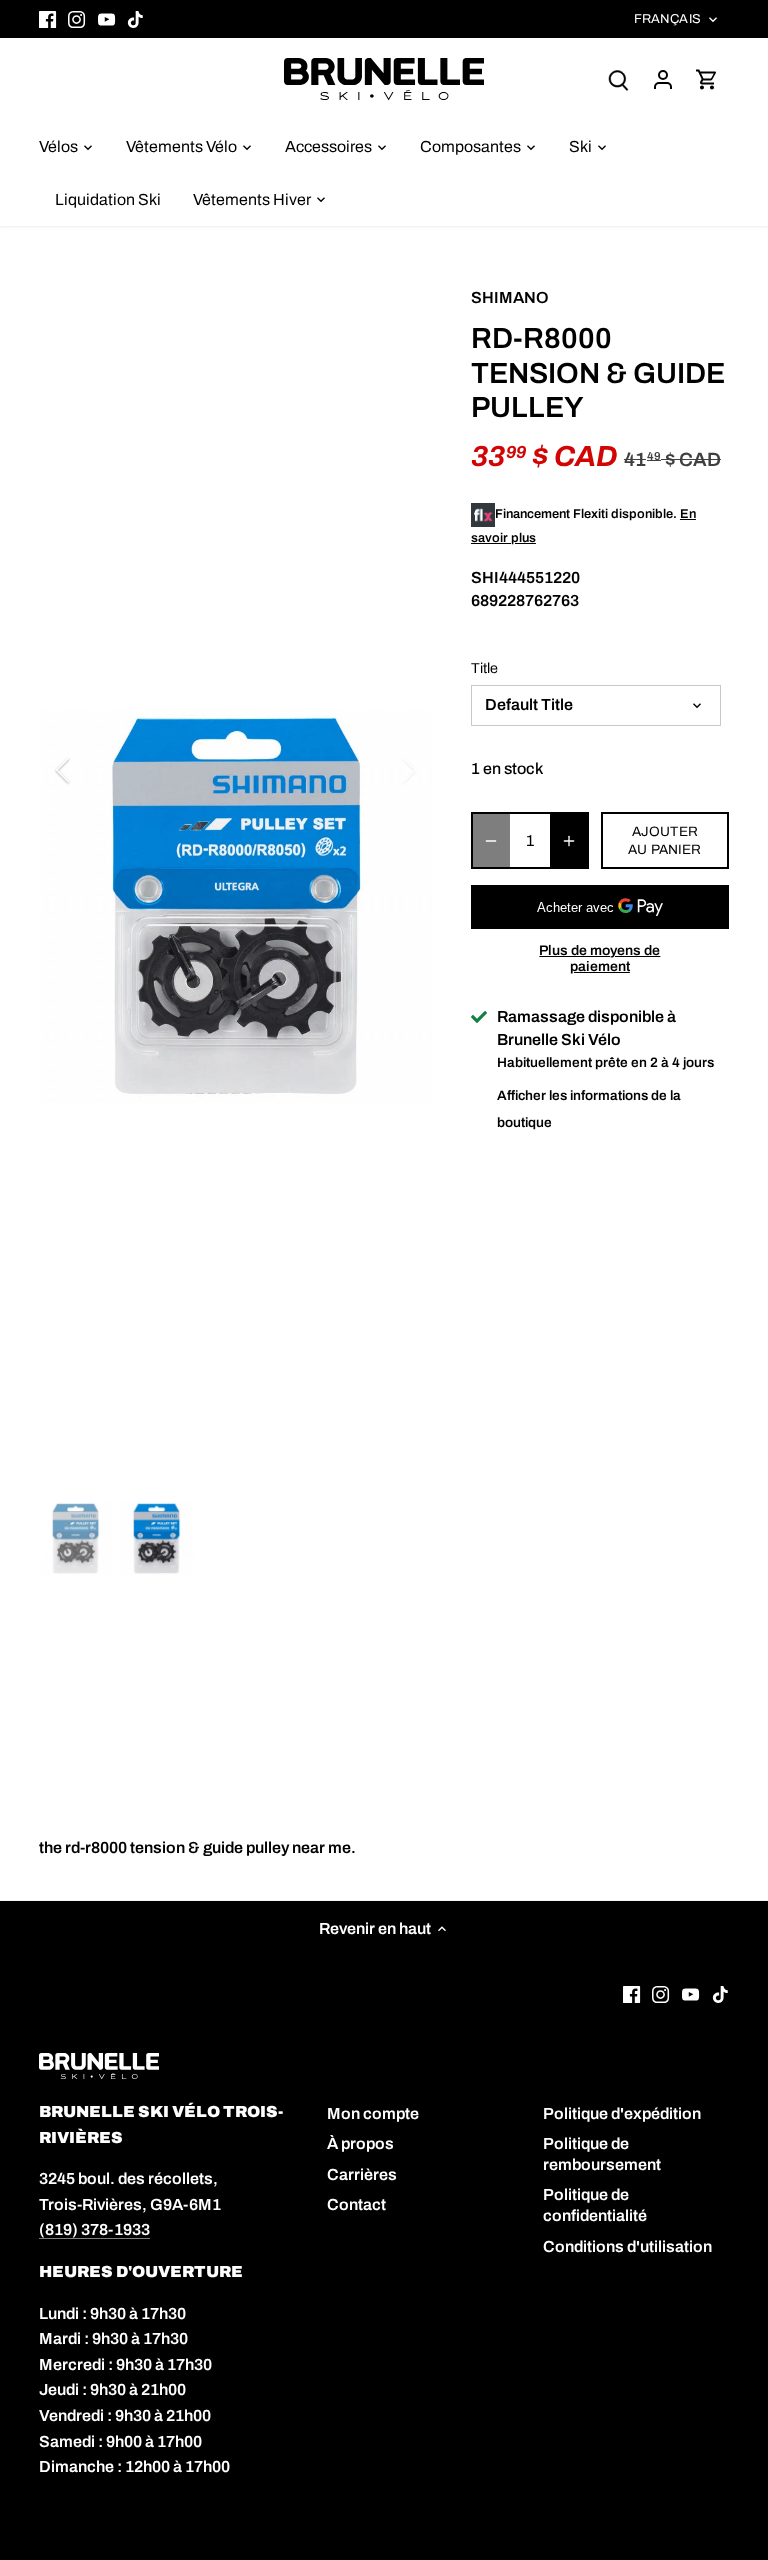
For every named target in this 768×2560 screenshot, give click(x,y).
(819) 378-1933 (94, 2229)
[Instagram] (76, 19)
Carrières (362, 2174)
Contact (356, 2204)
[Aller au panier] (707, 78)
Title (484, 668)
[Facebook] (47, 19)
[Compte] (663, 78)
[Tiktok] (135, 19)
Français (667, 19)
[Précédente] (89, 770)
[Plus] (569, 840)
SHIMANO (510, 297)
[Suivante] (383, 770)
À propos (360, 2143)
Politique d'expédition (622, 2113)
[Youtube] (106, 19)
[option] (236, 906)
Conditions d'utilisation (627, 2246)
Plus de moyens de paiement (599, 958)
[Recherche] (619, 78)
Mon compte (373, 2113)
